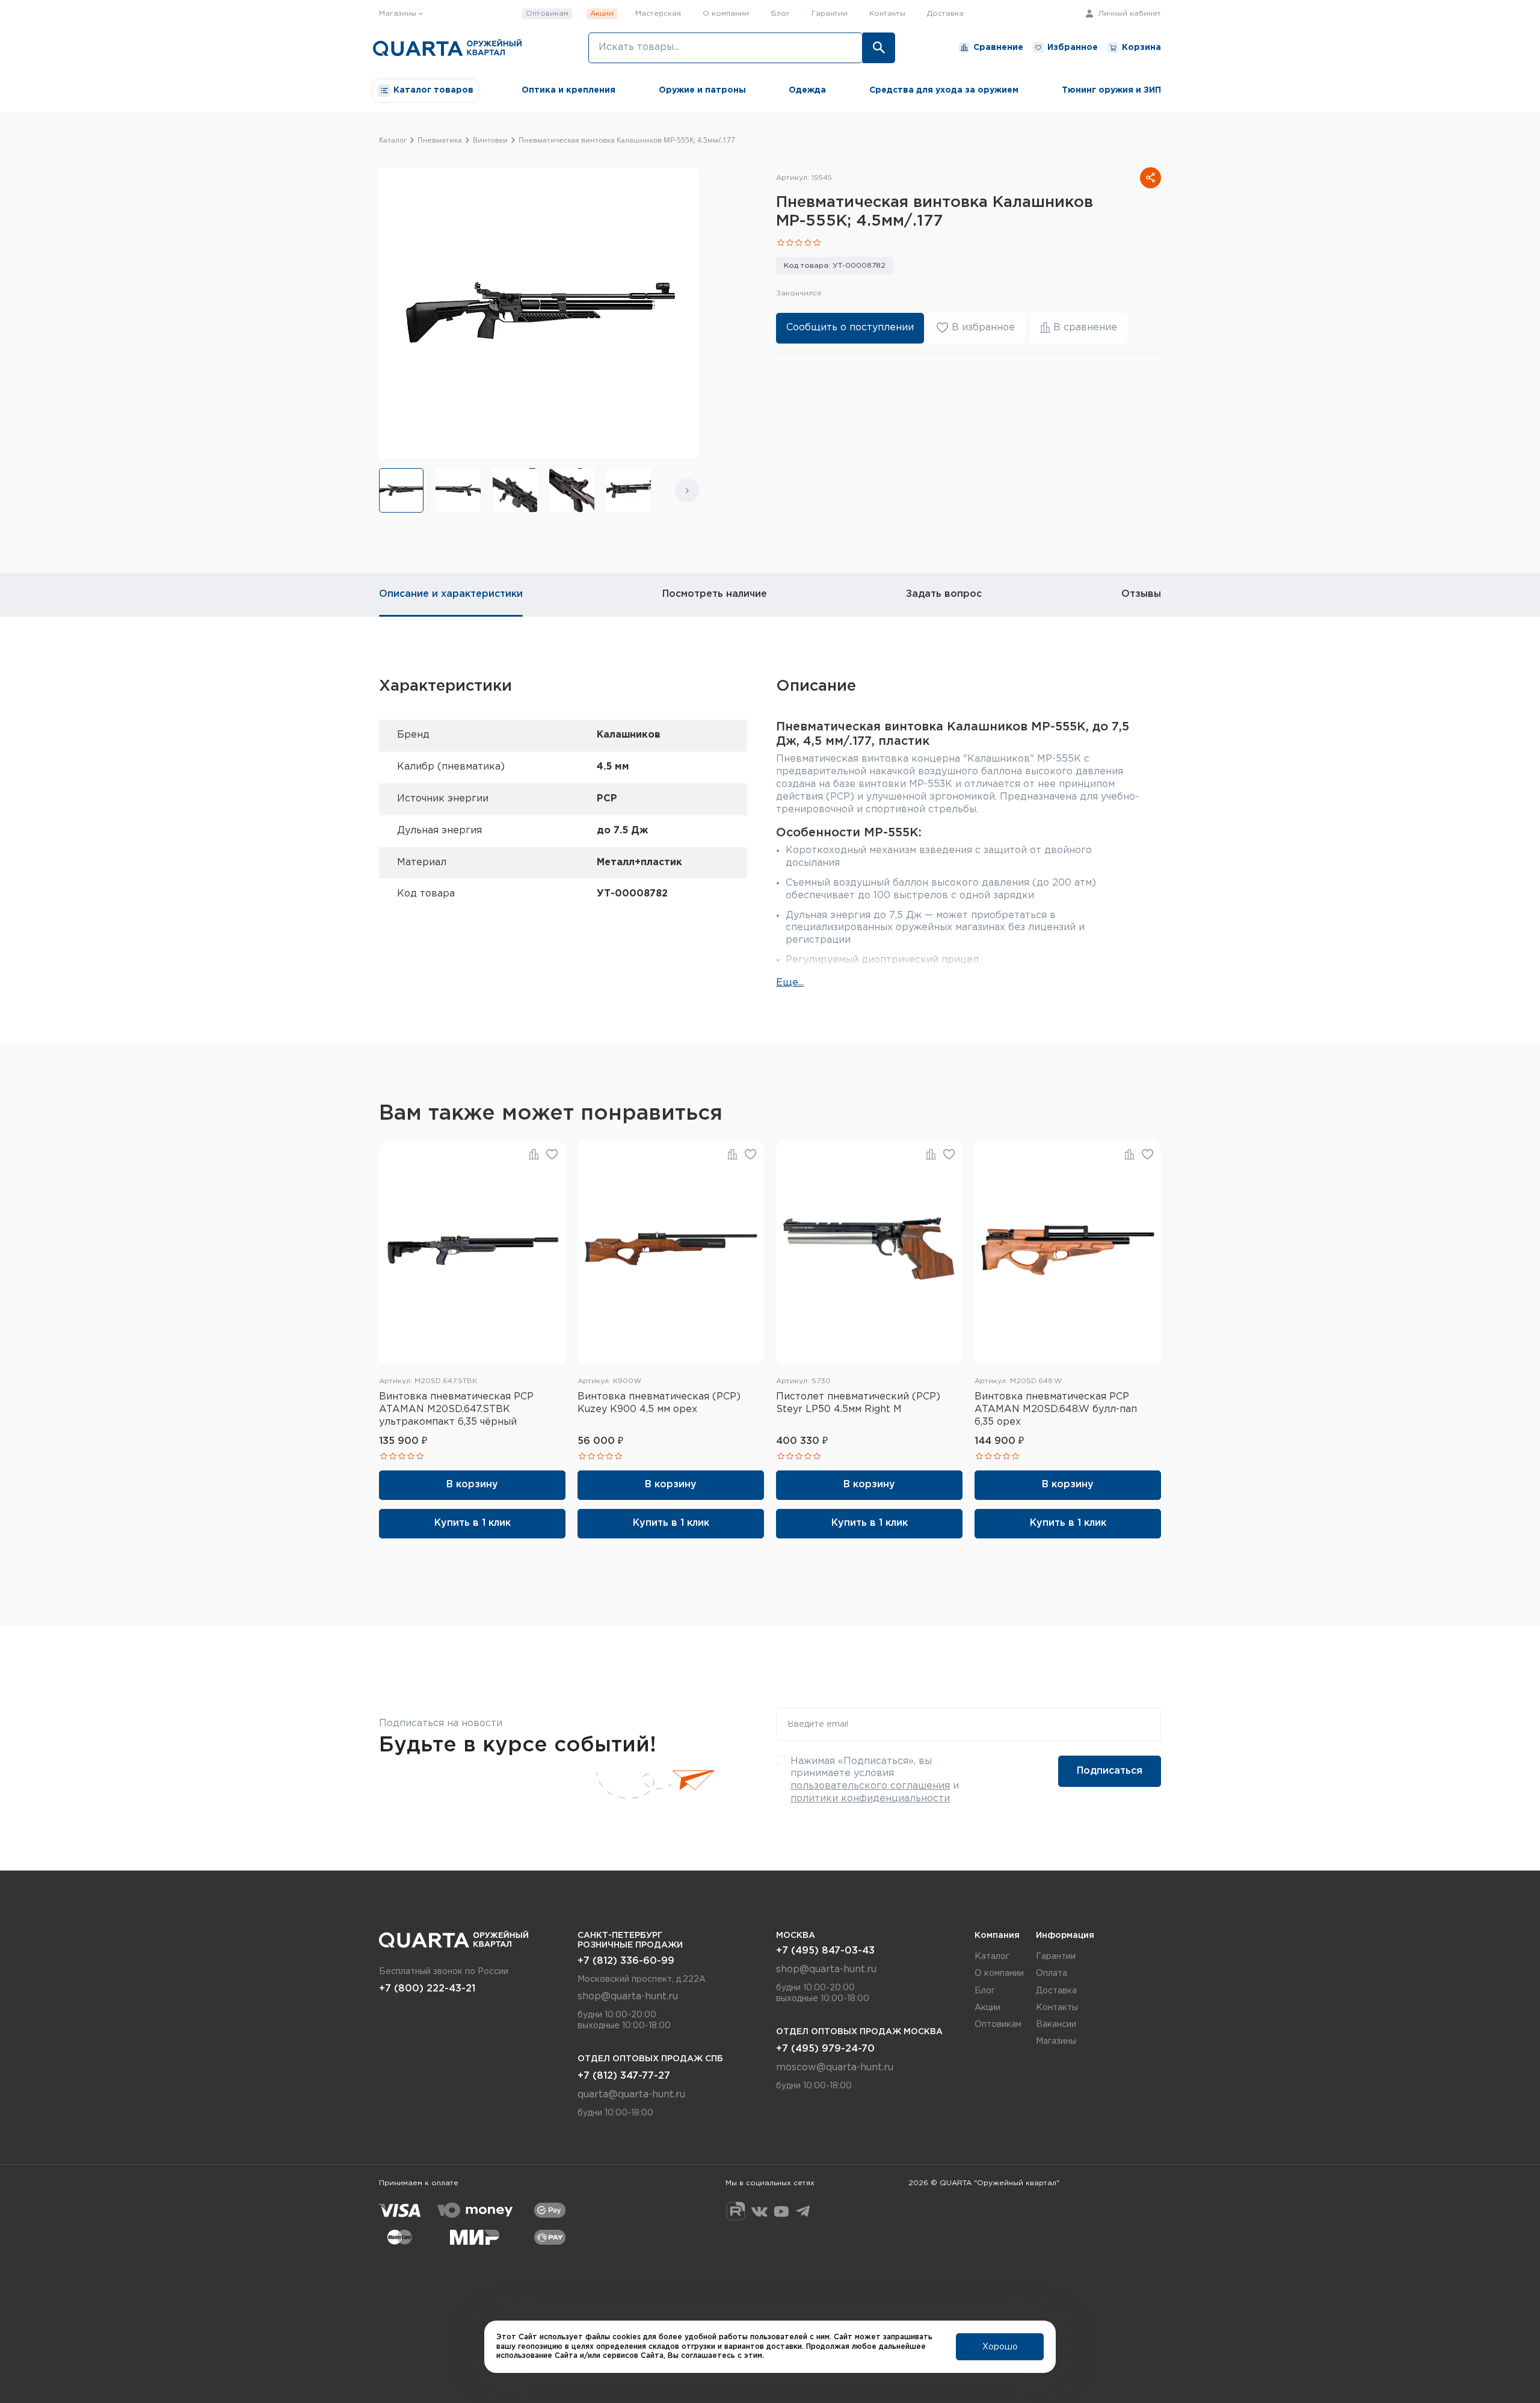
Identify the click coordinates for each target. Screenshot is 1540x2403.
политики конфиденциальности (870, 1799)
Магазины (1056, 2041)
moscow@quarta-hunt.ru (835, 2068)
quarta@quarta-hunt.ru (631, 2095)
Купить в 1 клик (473, 1523)
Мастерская (658, 14)
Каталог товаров (433, 90)
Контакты (887, 14)
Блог (781, 14)
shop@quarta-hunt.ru (628, 1997)
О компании (726, 14)
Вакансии (1056, 2025)
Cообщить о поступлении (850, 328)
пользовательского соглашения (870, 1786)
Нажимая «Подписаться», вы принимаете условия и (875, 1780)
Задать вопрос (944, 594)
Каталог (992, 1957)
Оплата (1052, 1973)
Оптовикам (547, 14)
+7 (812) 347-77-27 (624, 2076)
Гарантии (830, 14)
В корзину (472, 1485)
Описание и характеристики (451, 594)
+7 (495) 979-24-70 (825, 2049)
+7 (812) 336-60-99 (626, 1961)
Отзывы (1141, 594)
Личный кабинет (1128, 14)
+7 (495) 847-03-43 (825, 1951)
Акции (602, 14)
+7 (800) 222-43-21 (427, 1989)
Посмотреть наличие (715, 594)
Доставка (945, 14)
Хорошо (1000, 2347)
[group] (401, 490)
